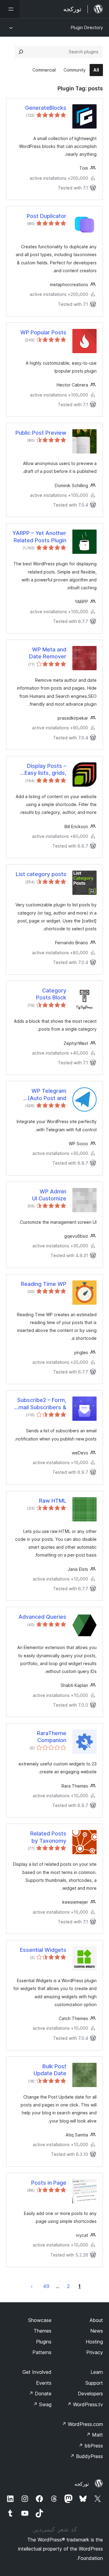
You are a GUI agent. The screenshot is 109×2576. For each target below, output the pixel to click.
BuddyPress (86, 2456)
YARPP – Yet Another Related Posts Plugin (39, 537)
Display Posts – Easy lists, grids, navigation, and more (39, 770)
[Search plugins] (21, 52)
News (97, 2331)
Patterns (42, 2352)
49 (46, 2286)
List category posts (41, 874)
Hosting (94, 2342)
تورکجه (82, 2484)
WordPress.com (82, 2424)
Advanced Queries (42, 1617)
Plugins (44, 2342)
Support (94, 2383)
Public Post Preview (41, 433)
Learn (97, 2372)
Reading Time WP (44, 1284)
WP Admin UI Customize (49, 1195)
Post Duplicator (46, 216)
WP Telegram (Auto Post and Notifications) (47, 1095)
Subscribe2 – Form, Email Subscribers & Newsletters (41, 1404)
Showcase (40, 2320)
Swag (42, 2404)
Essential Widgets (43, 1950)
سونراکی (32, 2286)
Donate (40, 2394)
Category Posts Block (51, 994)
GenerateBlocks (46, 108)
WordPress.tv (85, 2404)
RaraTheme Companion (52, 1737)
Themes (43, 2331)
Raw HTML (53, 1501)
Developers (90, 2394)
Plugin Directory (87, 27)
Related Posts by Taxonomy (48, 1837)
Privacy (95, 2352)
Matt (94, 2435)
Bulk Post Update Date (50, 2070)
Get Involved (37, 2372)
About (96, 2320)
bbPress (91, 2446)
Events (44, 2383)
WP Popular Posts (43, 332)
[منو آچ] (10, 9)
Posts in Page (49, 2183)
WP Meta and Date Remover (48, 653)
